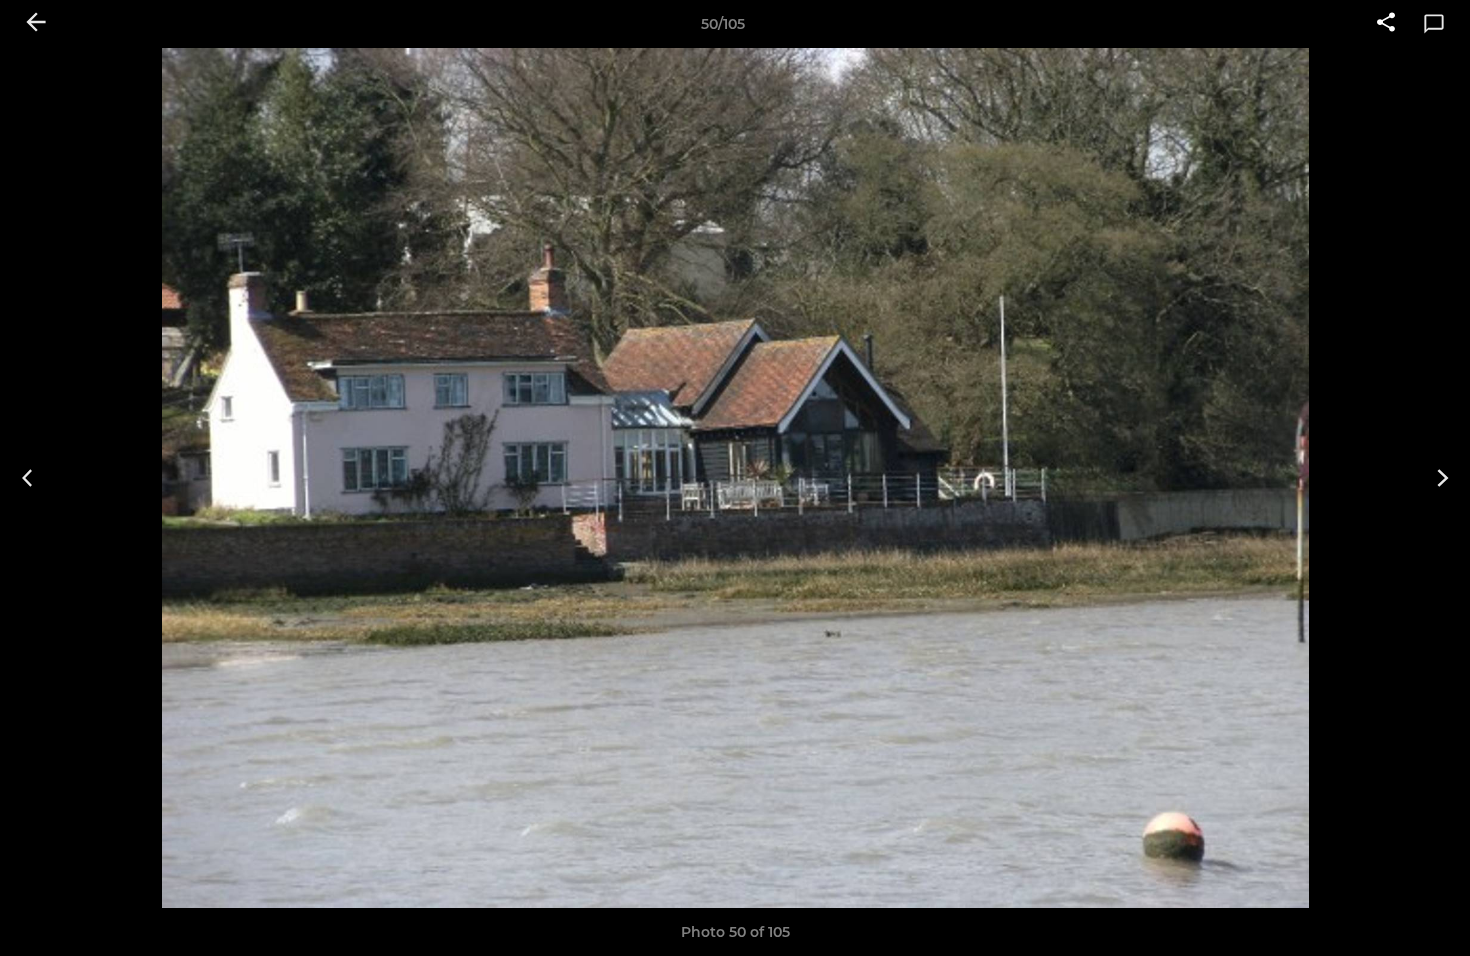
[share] (1386, 24)
